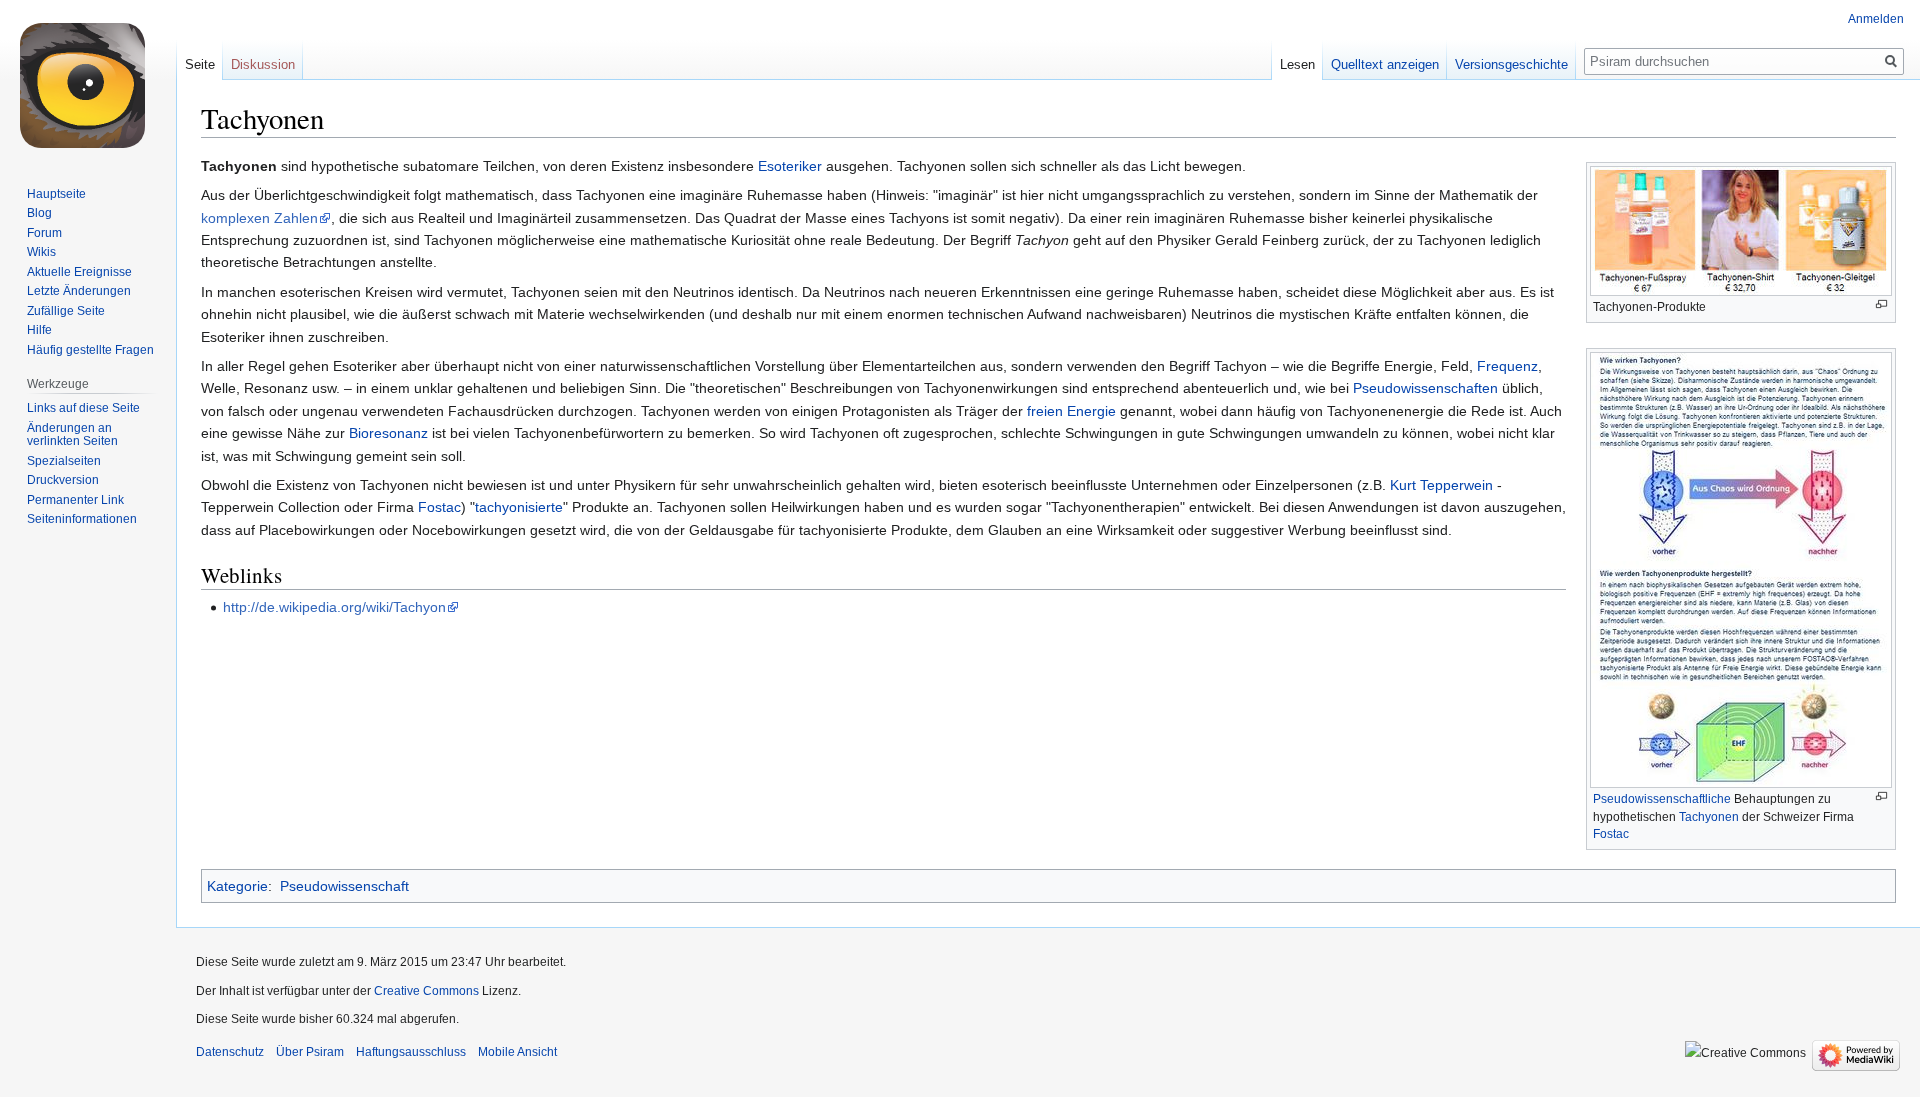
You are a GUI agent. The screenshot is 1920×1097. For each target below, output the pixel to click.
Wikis (41, 252)
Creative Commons (426, 991)
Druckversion (63, 480)
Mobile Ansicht (517, 1052)
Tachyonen (1709, 817)
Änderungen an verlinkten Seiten (72, 435)
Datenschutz (230, 1052)
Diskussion (263, 64)
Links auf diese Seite (83, 408)
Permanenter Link (75, 500)
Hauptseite (56, 194)
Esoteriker (790, 166)
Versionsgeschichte (1511, 64)
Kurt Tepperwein (1441, 485)
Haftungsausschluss (411, 1052)
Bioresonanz (388, 433)
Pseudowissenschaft (344, 886)
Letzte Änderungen (79, 291)
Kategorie (237, 886)
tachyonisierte (519, 507)
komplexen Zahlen (259, 218)
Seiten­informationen (82, 519)
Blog (39, 213)
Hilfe (39, 330)
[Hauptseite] (88, 80)
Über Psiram (310, 1052)
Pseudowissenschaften (1425, 388)
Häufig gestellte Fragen (90, 350)
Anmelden (1876, 19)
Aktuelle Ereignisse (79, 272)
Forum (44, 233)
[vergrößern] (1881, 304)
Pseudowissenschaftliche (1662, 799)
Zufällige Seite (66, 311)
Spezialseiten (64, 461)
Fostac (1611, 834)
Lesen (1297, 64)
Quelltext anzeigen (1385, 64)
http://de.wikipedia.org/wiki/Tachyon (334, 607)
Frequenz (1507, 366)
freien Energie (1071, 411)
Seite (200, 64)
